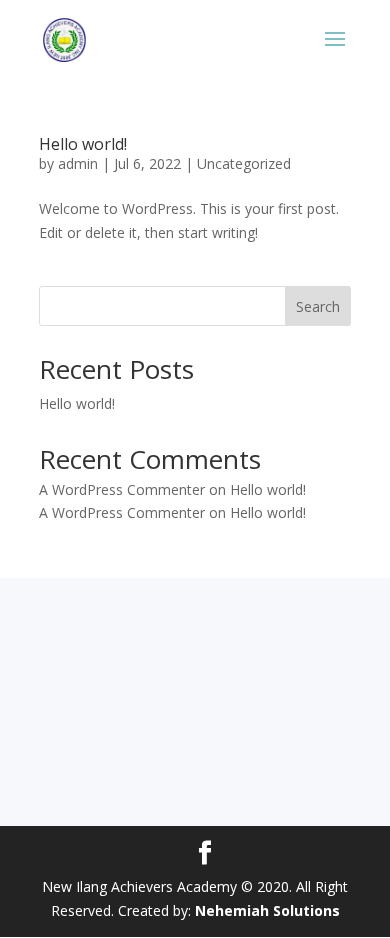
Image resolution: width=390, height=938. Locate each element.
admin (78, 163)
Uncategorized (244, 163)
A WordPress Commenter (122, 512)
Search (318, 306)
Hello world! (83, 144)
